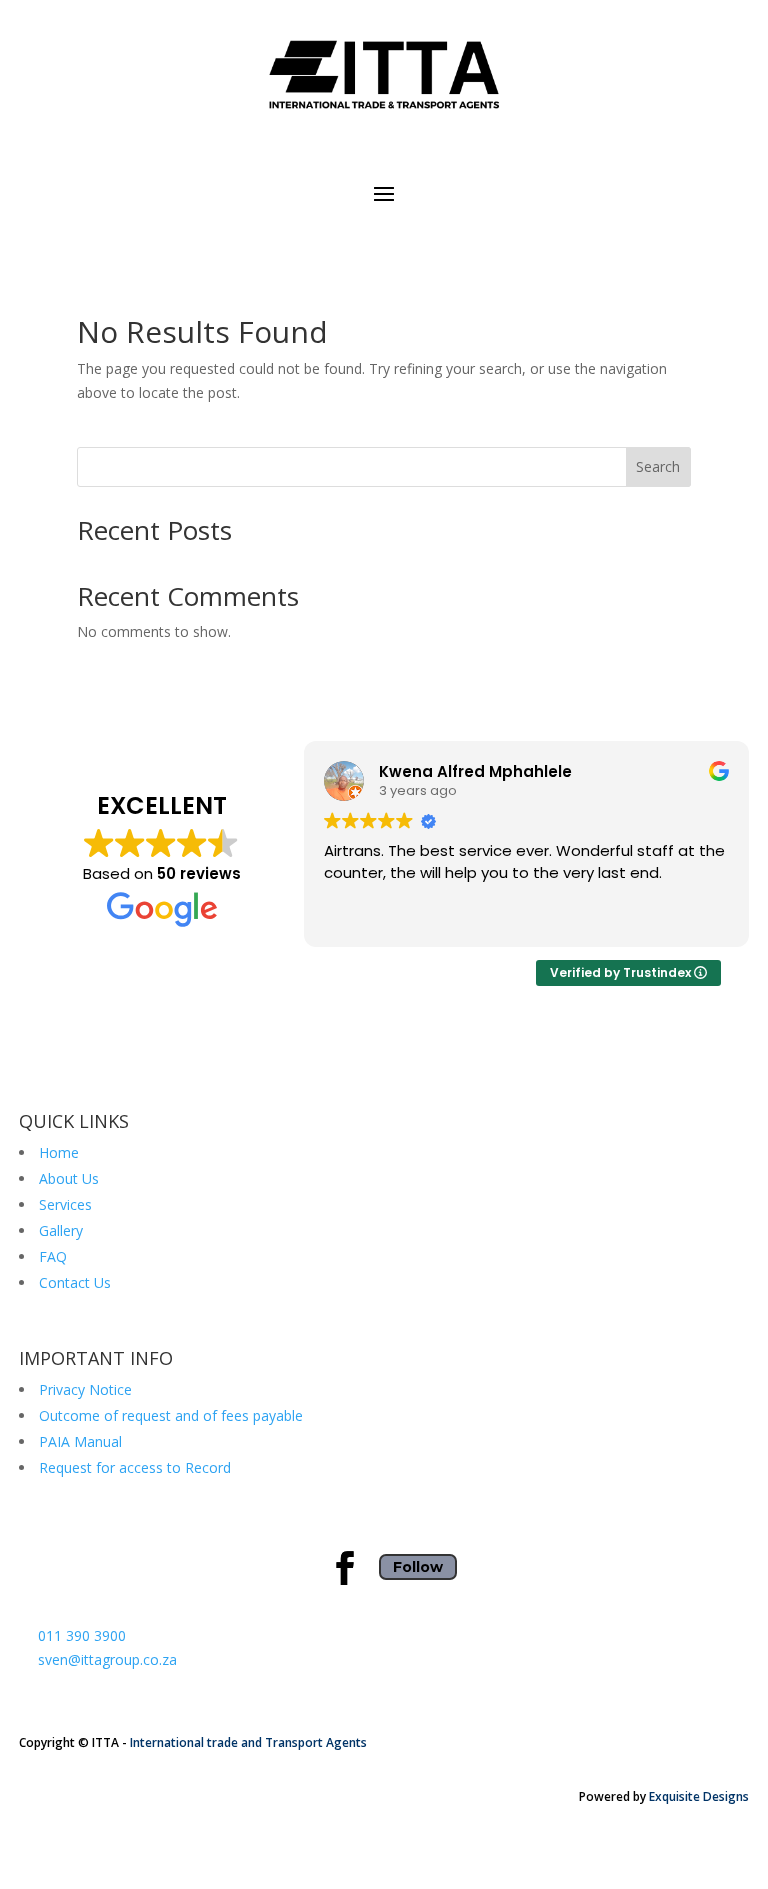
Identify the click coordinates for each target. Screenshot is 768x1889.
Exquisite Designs (699, 1796)
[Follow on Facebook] (345, 1568)
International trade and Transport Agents (248, 1742)
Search (658, 466)
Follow (418, 1567)
